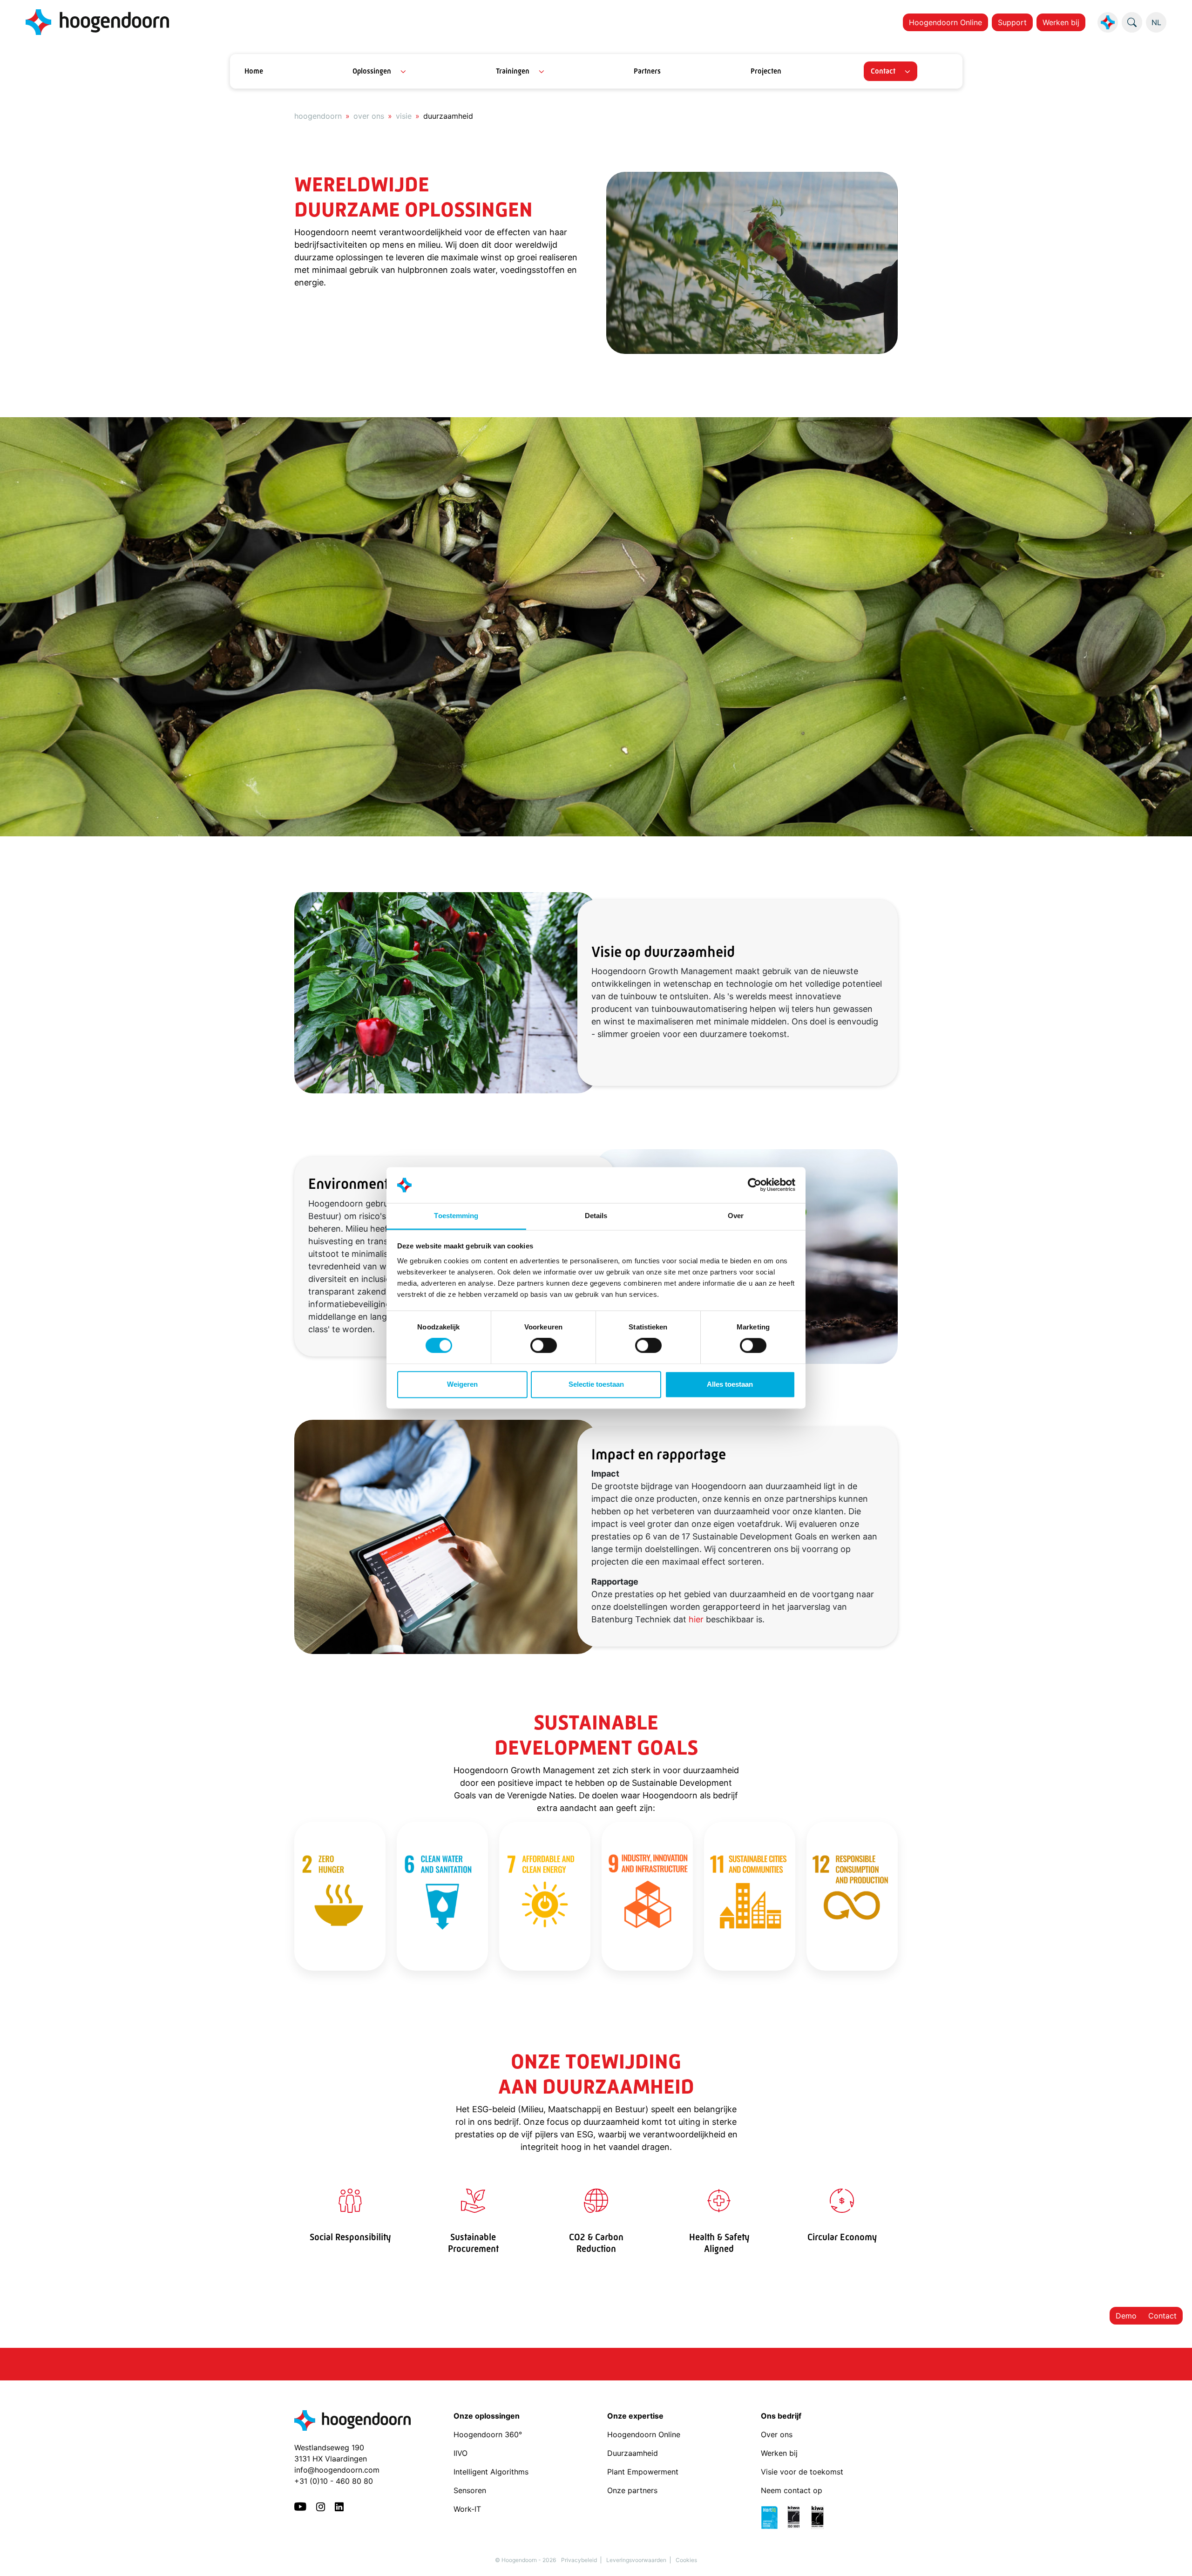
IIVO (461, 2453)
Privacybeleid (579, 2560)
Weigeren (462, 1384)
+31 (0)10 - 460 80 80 (334, 2481)
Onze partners (632, 2490)
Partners (647, 71)
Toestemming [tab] (456, 1216)
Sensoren (470, 2490)
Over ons (778, 2434)
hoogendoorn (318, 116)
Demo (1126, 2316)
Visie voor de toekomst (802, 2472)
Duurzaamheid (634, 2453)
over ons (369, 116)
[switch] (544, 1346)
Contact (883, 71)
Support (1012, 22)
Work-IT (467, 2509)
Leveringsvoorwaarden (636, 2560)
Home (254, 71)
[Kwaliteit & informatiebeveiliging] (797, 2516)
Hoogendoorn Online (945, 22)
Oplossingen (372, 71)
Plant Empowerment (644, 2472)
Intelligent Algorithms (491, 2472)
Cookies (686, 2560)
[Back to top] (1173, 2557)
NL (1156, 22)
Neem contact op (792, 2490)
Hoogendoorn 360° (488, 2434)
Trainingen (513, 71)
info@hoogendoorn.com (337, 2470)
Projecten (766, 71)
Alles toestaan (730, 1384)
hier (696, 1619)
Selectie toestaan (596, 1384)
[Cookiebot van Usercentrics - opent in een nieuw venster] (755, 1185)
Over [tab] (736, 1216)
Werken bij (1061, 22)
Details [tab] (596, 1216)
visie (404, 116)
